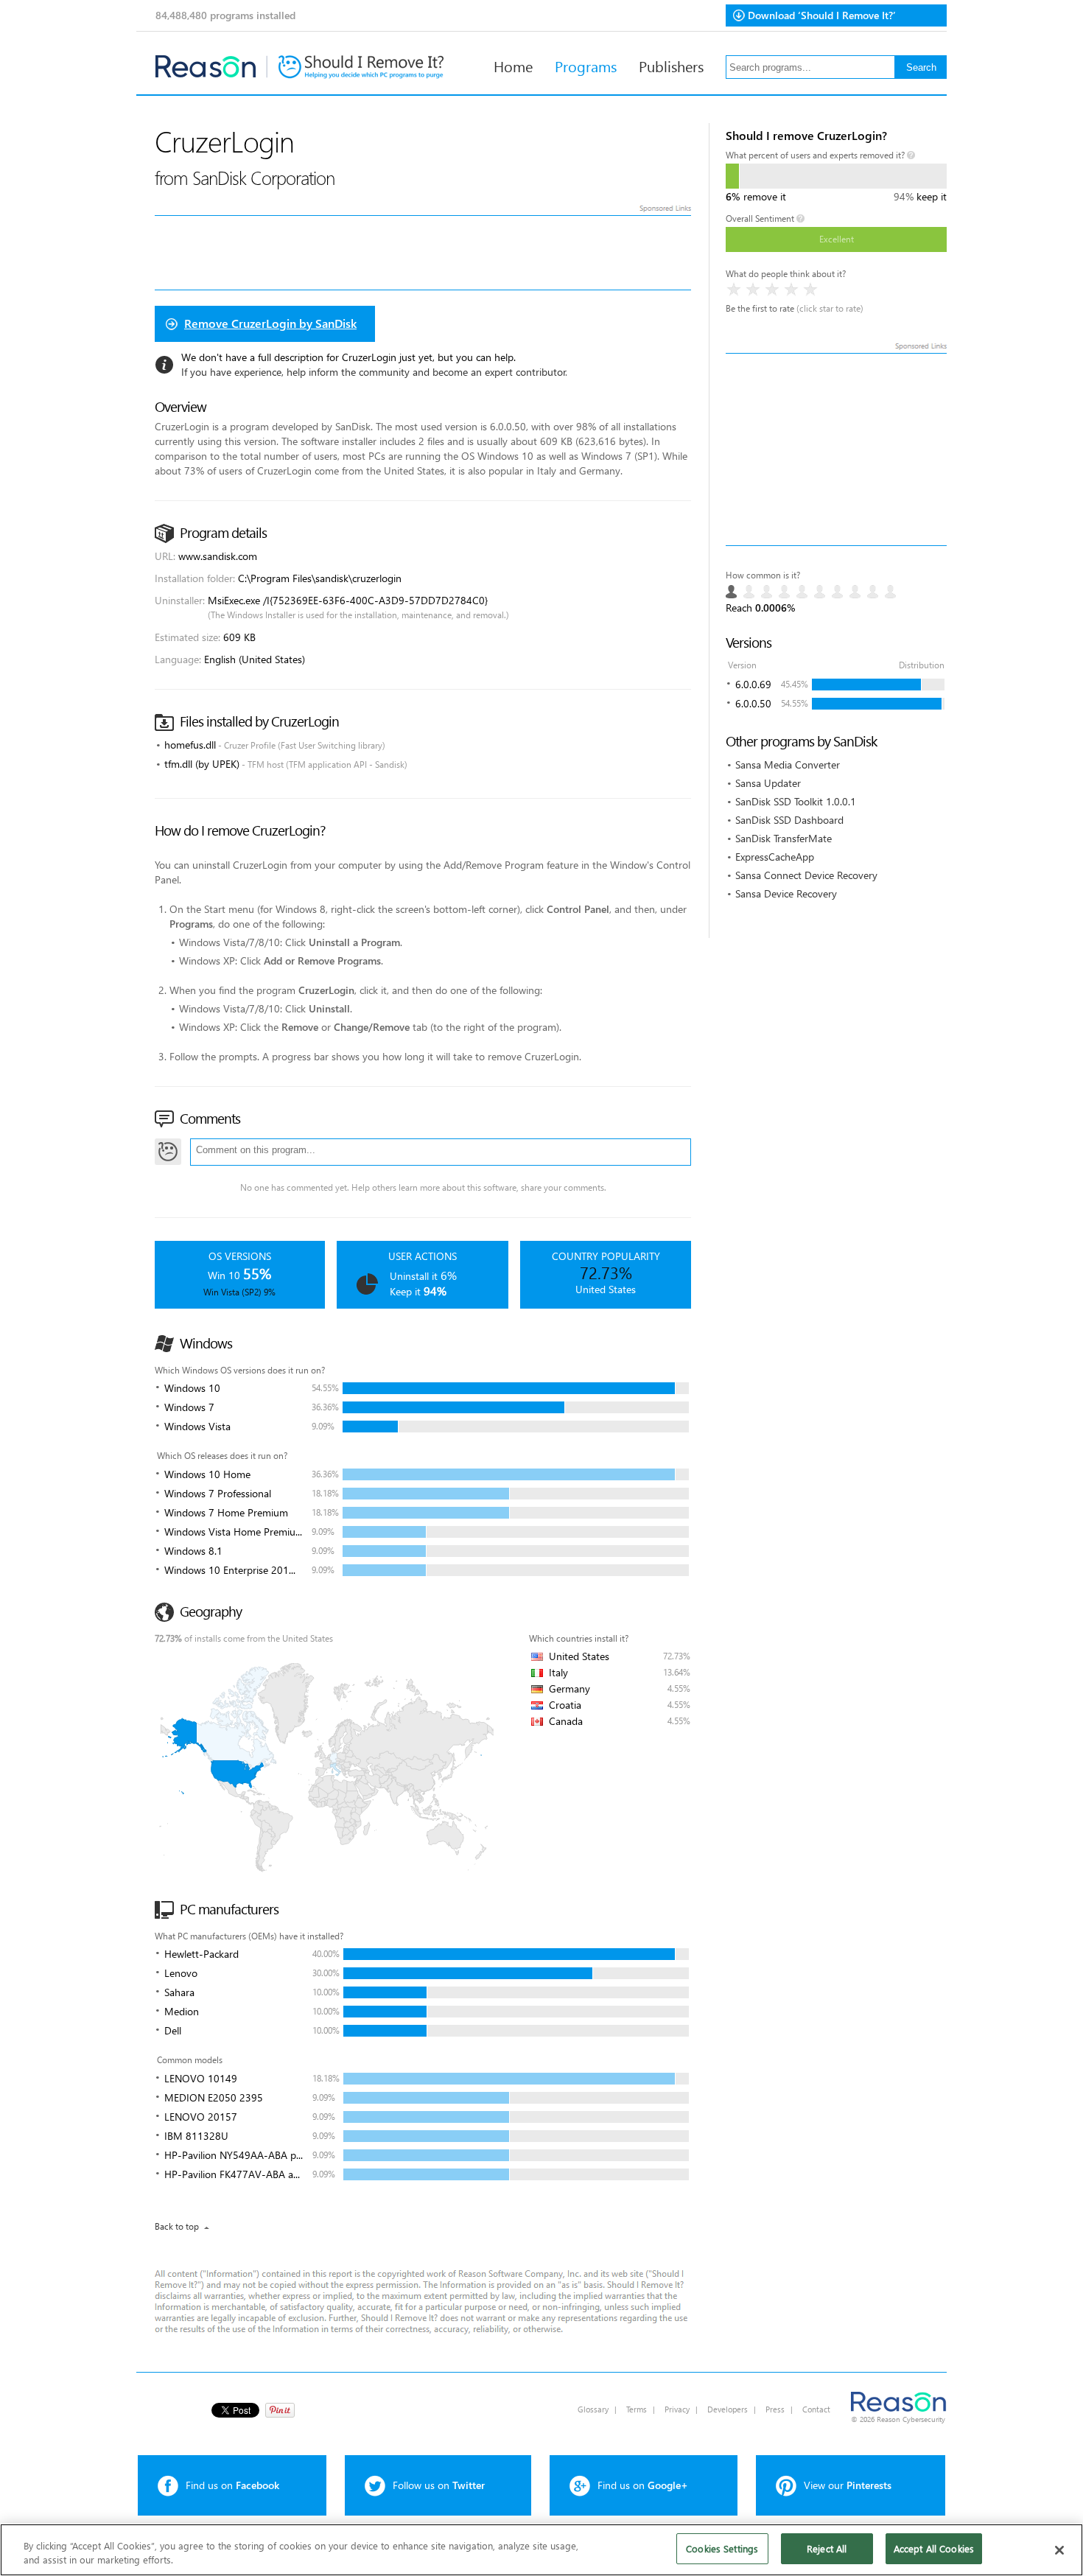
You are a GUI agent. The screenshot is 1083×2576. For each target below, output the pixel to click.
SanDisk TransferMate (784, 838)
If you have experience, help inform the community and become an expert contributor (374, 372)
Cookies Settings (722, 2548)
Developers (728, 2409)
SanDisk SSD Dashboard (789, 820)
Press (775, 2409)
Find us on (232, 2485)
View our (848, 2485)
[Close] (1059, 2550)
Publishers (671, 66)
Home (513, 66)
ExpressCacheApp (775, 857)
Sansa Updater (768, 783)
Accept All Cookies (934, 2548)
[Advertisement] (836, 449)
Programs (586, 66)
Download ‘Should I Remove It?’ (822, 15)
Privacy (677, 2409)
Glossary (593, 2409)
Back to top (177, 2226)
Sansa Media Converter (788, 764)
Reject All (827, 2548)
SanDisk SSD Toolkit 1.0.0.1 (796, 801)
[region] (541, 2550)
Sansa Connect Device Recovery (806, 875)
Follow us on (439, 2485)
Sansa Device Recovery (786, 893)
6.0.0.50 (753, 703)
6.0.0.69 (753, 684)
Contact (816, 2409)
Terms (637, 2409)
